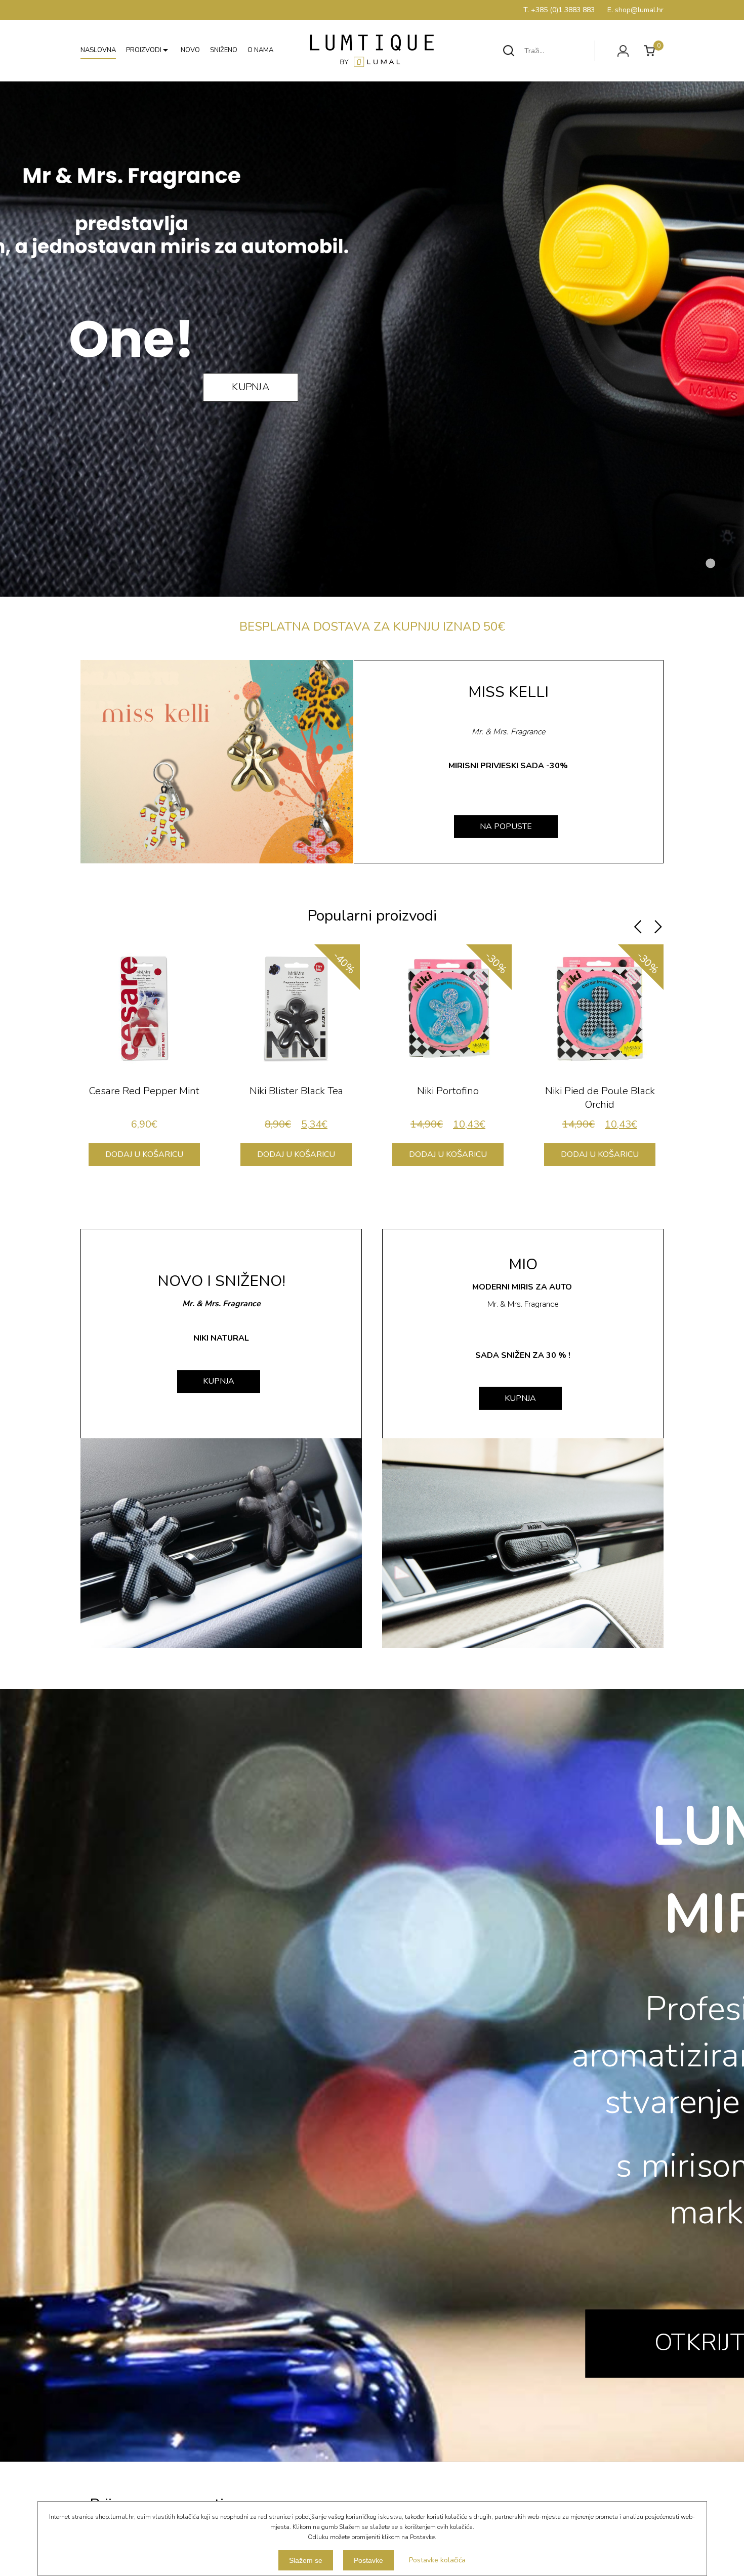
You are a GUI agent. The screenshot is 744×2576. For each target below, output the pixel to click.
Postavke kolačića (437, 2560)
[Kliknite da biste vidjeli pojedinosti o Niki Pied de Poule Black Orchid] (296, 1008)
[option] (144, 1060)
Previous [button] (638, 927)
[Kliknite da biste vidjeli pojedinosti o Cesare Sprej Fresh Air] (600, 1008)
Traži (509, 51)
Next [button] (658, 927)
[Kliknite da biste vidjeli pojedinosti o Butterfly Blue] (448, 1008)
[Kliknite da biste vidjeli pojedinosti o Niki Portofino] (144, 1008)
